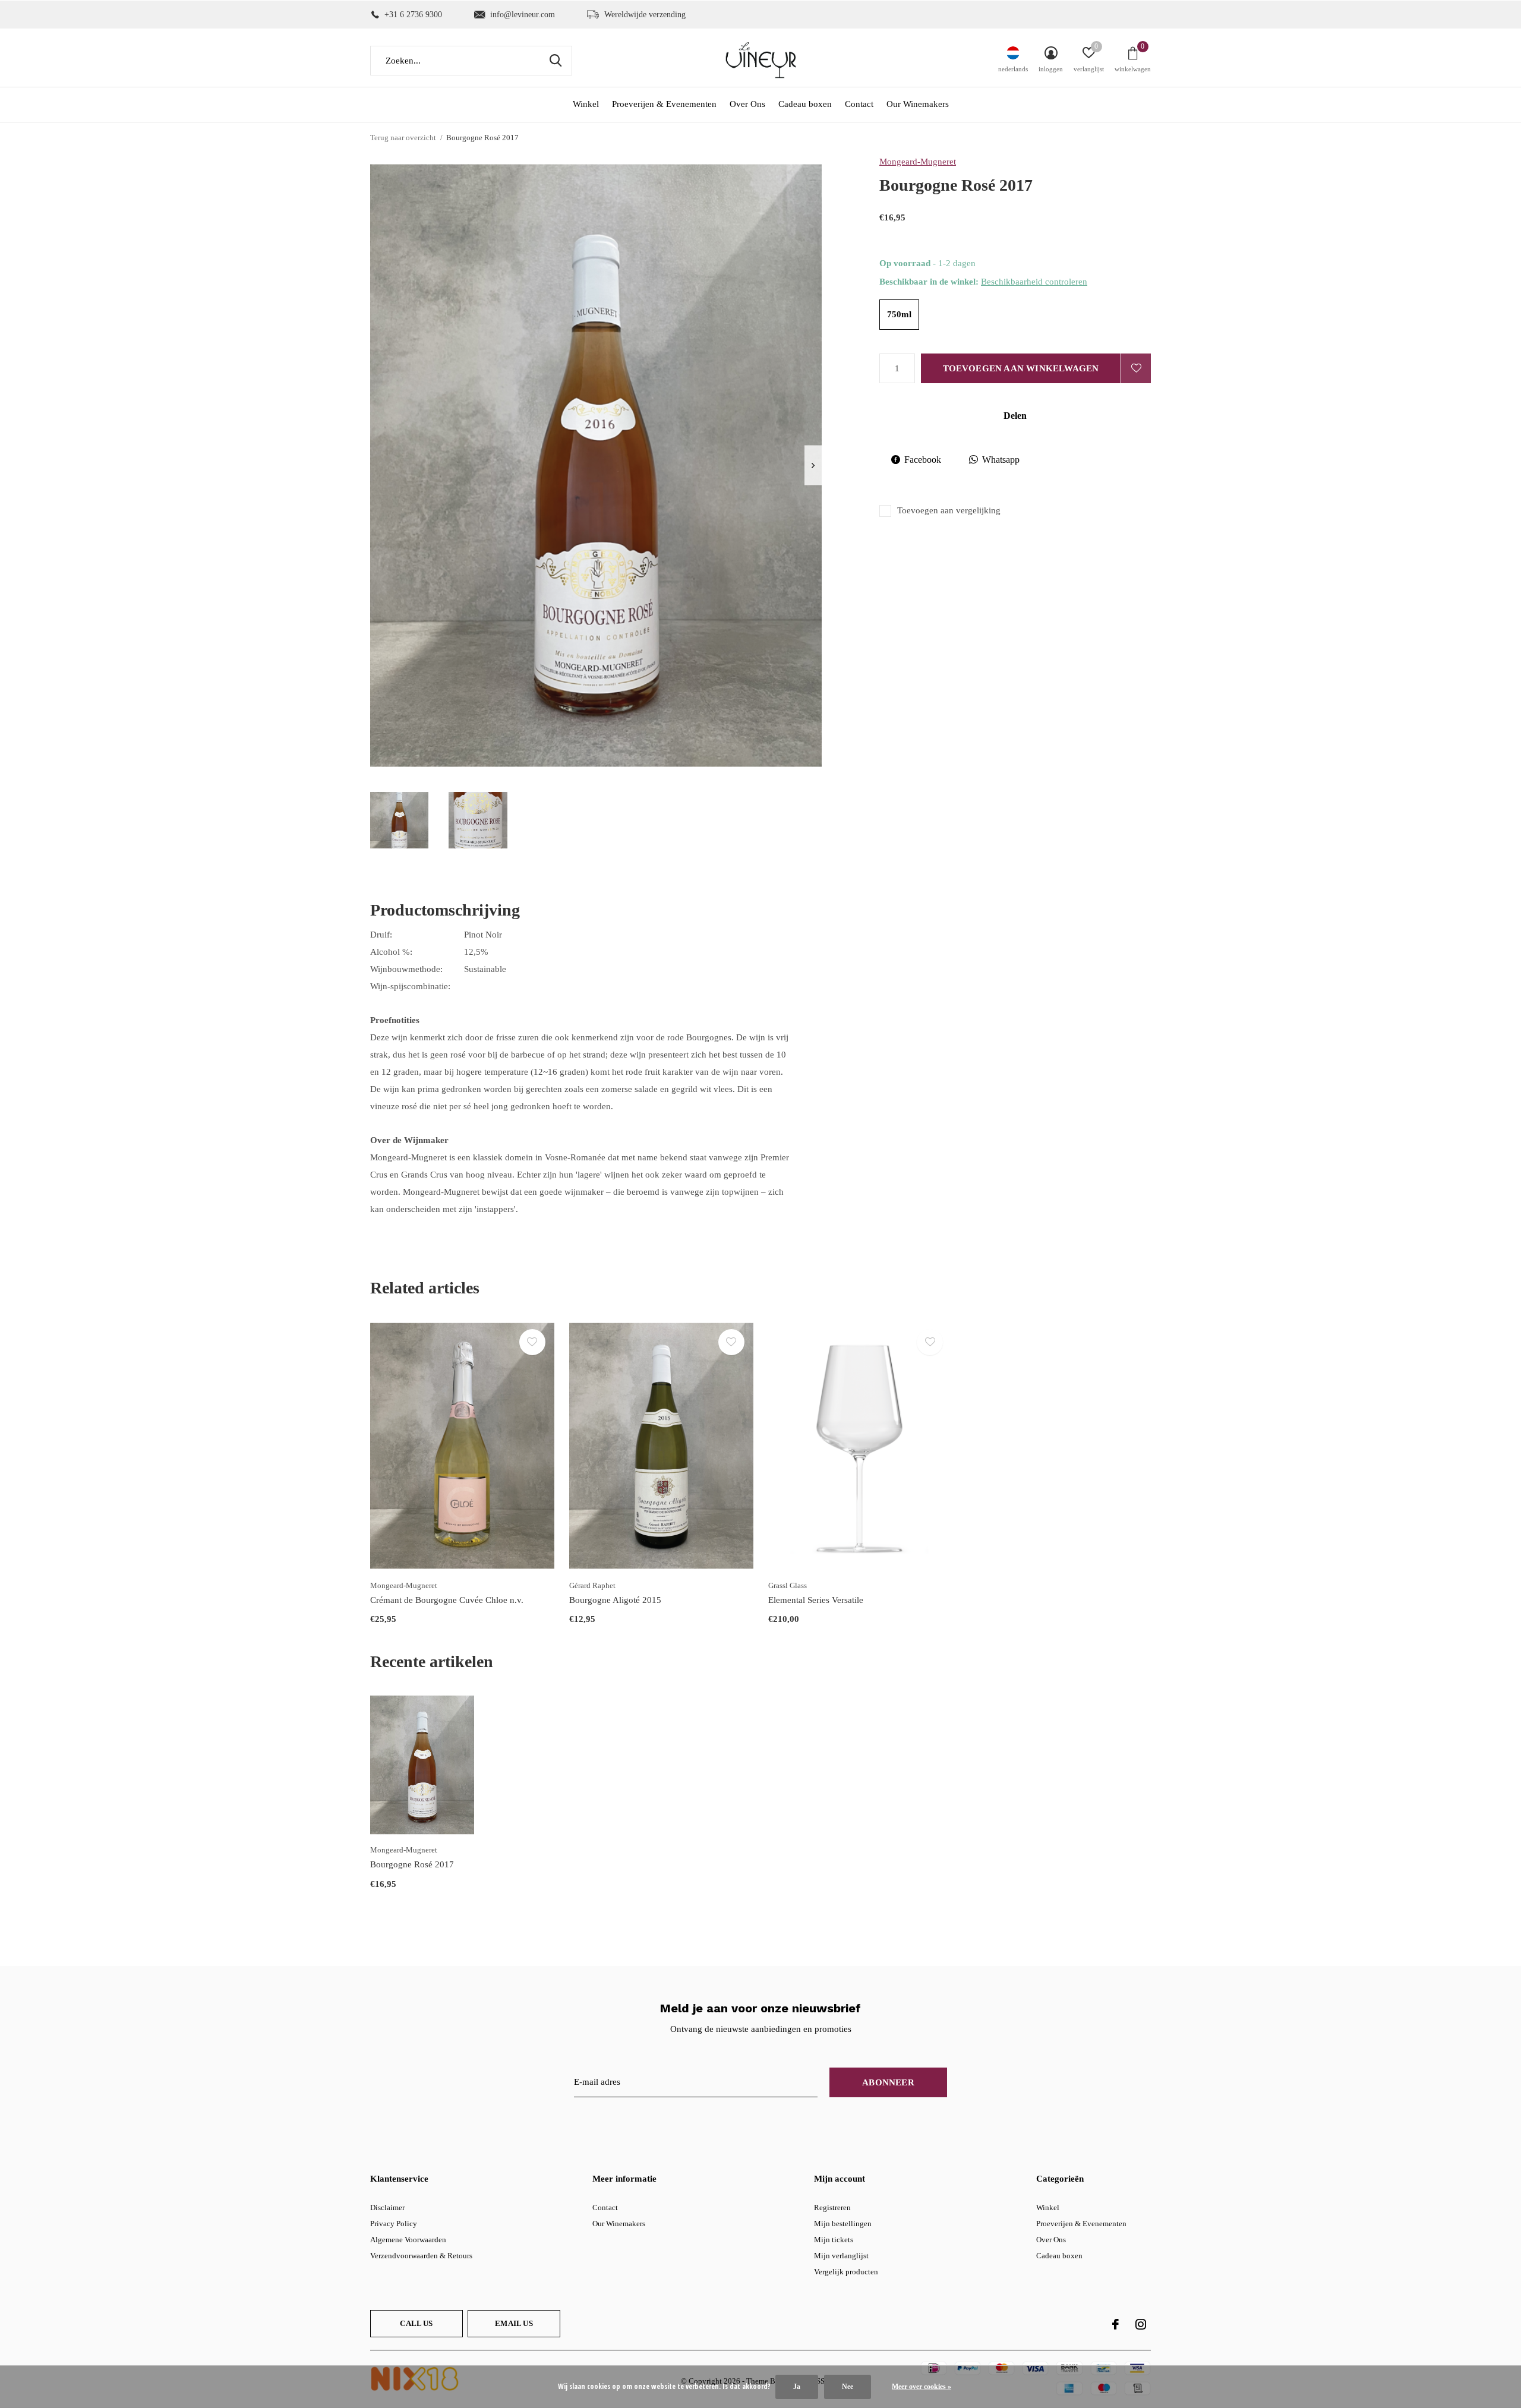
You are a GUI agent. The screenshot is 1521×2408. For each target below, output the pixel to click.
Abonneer (888, 2082)
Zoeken (556, 61)
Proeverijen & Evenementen (664, 104)
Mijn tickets (834, 2240)
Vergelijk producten (846, 2272)
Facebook (923, 460)
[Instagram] (1141, 2324)
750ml (899, 314)
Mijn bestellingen (843, 2224)
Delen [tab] (1015, 416)
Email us (514, 2323)
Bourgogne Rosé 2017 (412, 1864)
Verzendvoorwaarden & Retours (421, 2256)
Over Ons (747, 104)
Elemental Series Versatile (816, 1600)
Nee (848, 2387)
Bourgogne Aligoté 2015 (615, 1600)
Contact (859, 104)
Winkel (586, 104)
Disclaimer (387, 2207)
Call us (416, 2323)
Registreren (832, 2207)
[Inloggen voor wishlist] (1136, 368)
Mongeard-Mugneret (918, 162)
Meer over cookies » (922, 2387)
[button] (399, 820)
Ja (797, 2387)
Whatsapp (1001, 460)
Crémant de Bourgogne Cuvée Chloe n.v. (447, 1600)
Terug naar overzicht (403, 138)
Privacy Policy (394, 2224)
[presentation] (813, 465)
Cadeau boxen (805, 104)
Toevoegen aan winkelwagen (1021, 368)
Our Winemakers (918, 104)
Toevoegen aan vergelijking (949, 510)
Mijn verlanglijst (841, 2256)
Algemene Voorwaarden (408, 2240)
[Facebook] (1115, 2324)
